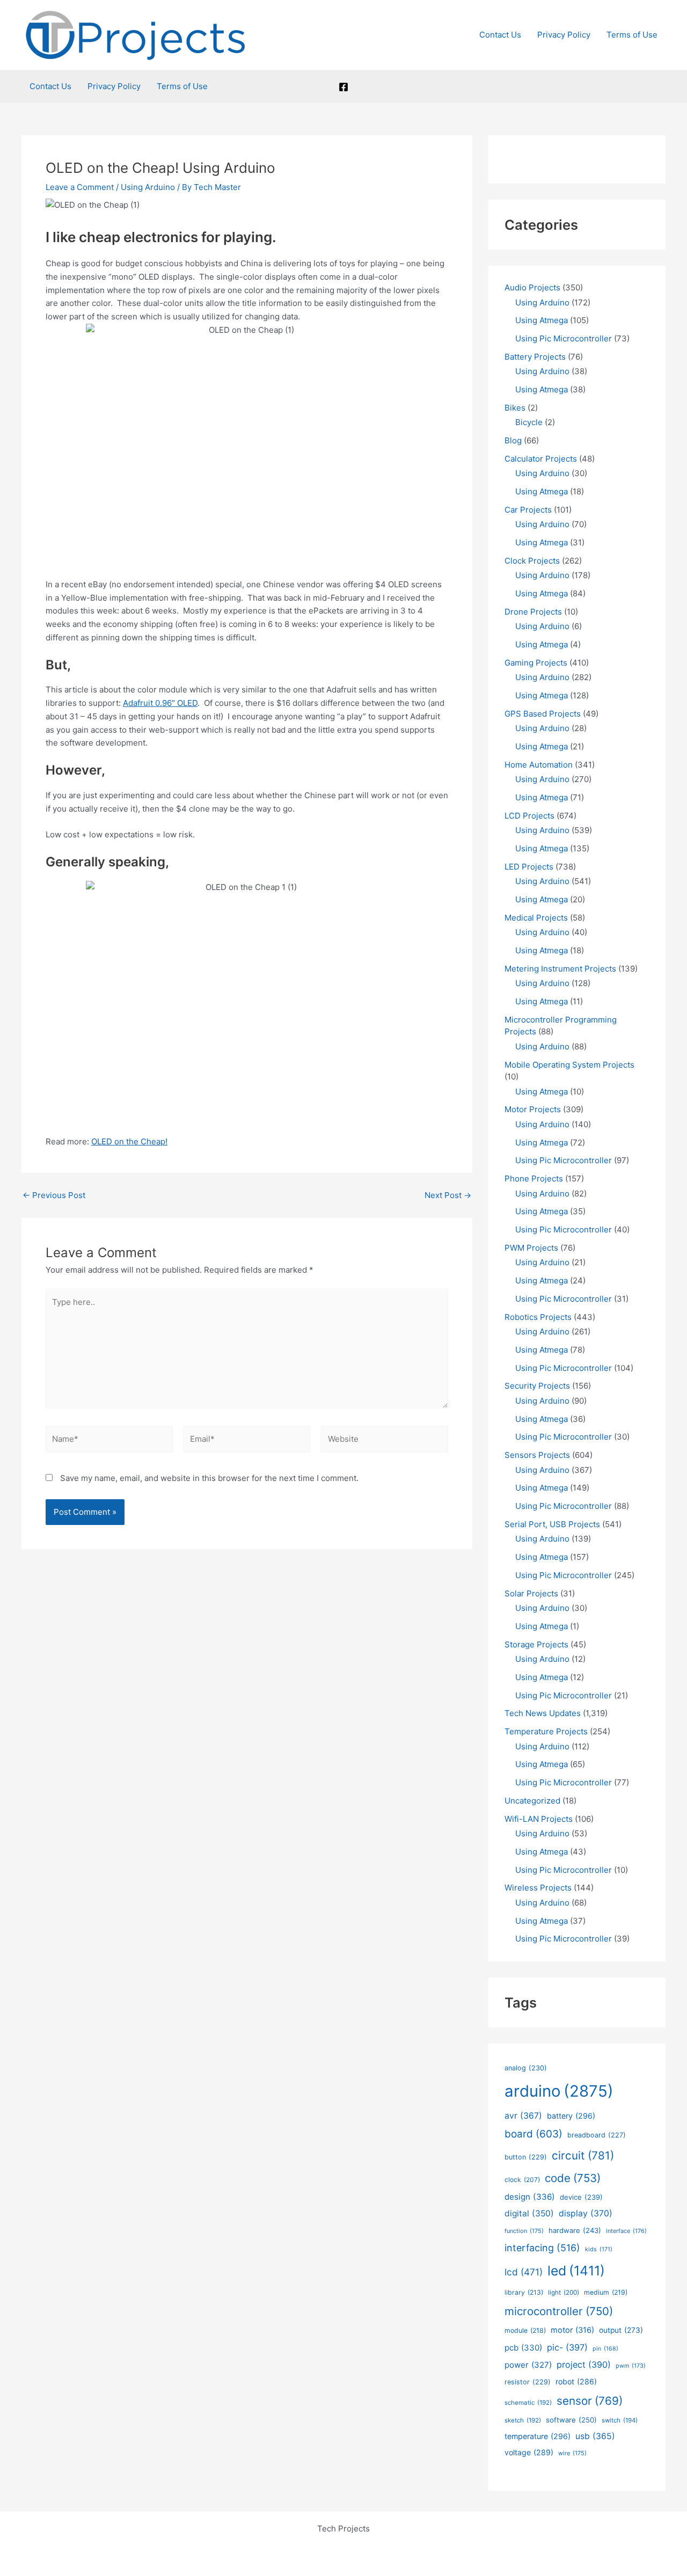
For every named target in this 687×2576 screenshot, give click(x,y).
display (586, 2213)
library (524, 2292)
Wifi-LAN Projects (539, 1819)
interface (626, 2231)
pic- (567, 2347)
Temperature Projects (546, 1731)
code (573, 2178)
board (533, 2134)
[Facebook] (343, 87)
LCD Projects (529, 816)
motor (572, 2330)
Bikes (515, 408)
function (524, 2231)
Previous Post (54, 1195)
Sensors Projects (537, 1455)
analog (526, 2068)
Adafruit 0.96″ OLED (160, 703)
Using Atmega (542, 320)
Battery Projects (535, 357)
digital (529, 2213)
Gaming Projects (536, 663)
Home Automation (539, 765)
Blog (513, 440)
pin (605, 2349)
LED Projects (529, 867)
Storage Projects (536, 1644)
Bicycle (529, 422)
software (571, 2420)
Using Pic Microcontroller (564, 338)
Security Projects (537, 1386)
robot (576, 2381)
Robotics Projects (538, 1317)
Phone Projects (534, 1178)
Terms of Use (632, 35)
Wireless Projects (538, 1888)
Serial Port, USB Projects (552, 1524)
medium (606, 2292)
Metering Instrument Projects (560, 969)
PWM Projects (531, 1248)
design (530, 2197)
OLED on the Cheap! (129, 1141)
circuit (583, 2155)
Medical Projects (536, 918)
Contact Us (500, 35)
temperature (538, 2436)
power (528, 2365)
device (581, 2197)
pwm (631, 2366)
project (584, 2365)
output (621, 2330)
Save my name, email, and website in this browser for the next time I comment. (209, 1478)
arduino (559, 2091)
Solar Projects (531, 1593)
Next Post (448, 1195)
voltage (529, 2452)
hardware (575, 2230)
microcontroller (559, 2311)
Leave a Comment (80, 187)
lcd (524, 2272)
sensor (590, 2401)
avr (523, 2116)
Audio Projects (532, 287)
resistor (528, 2382)
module (525, 2330)
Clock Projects (532, 561)
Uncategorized (532, 1801)
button (526, 2157)
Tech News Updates (543, 1713)
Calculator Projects (541, 459)
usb (595, 2436)
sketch (523, 2420)
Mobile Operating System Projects (569, 1065)
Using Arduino (148, 187)
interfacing (542, 2248)
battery (571, 2116)
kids (599, 2249)
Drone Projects (533, 612)
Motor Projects (533, 1109)
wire (572, 2453)
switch (620, 2420)
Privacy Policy (564, 35)
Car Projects (528, 510)
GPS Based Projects (543, 714)
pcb (523, 2348)
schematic (528, 2403)
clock (522, 2180)
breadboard (597, 2135)
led (576, 2271)
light (564, 2293)
